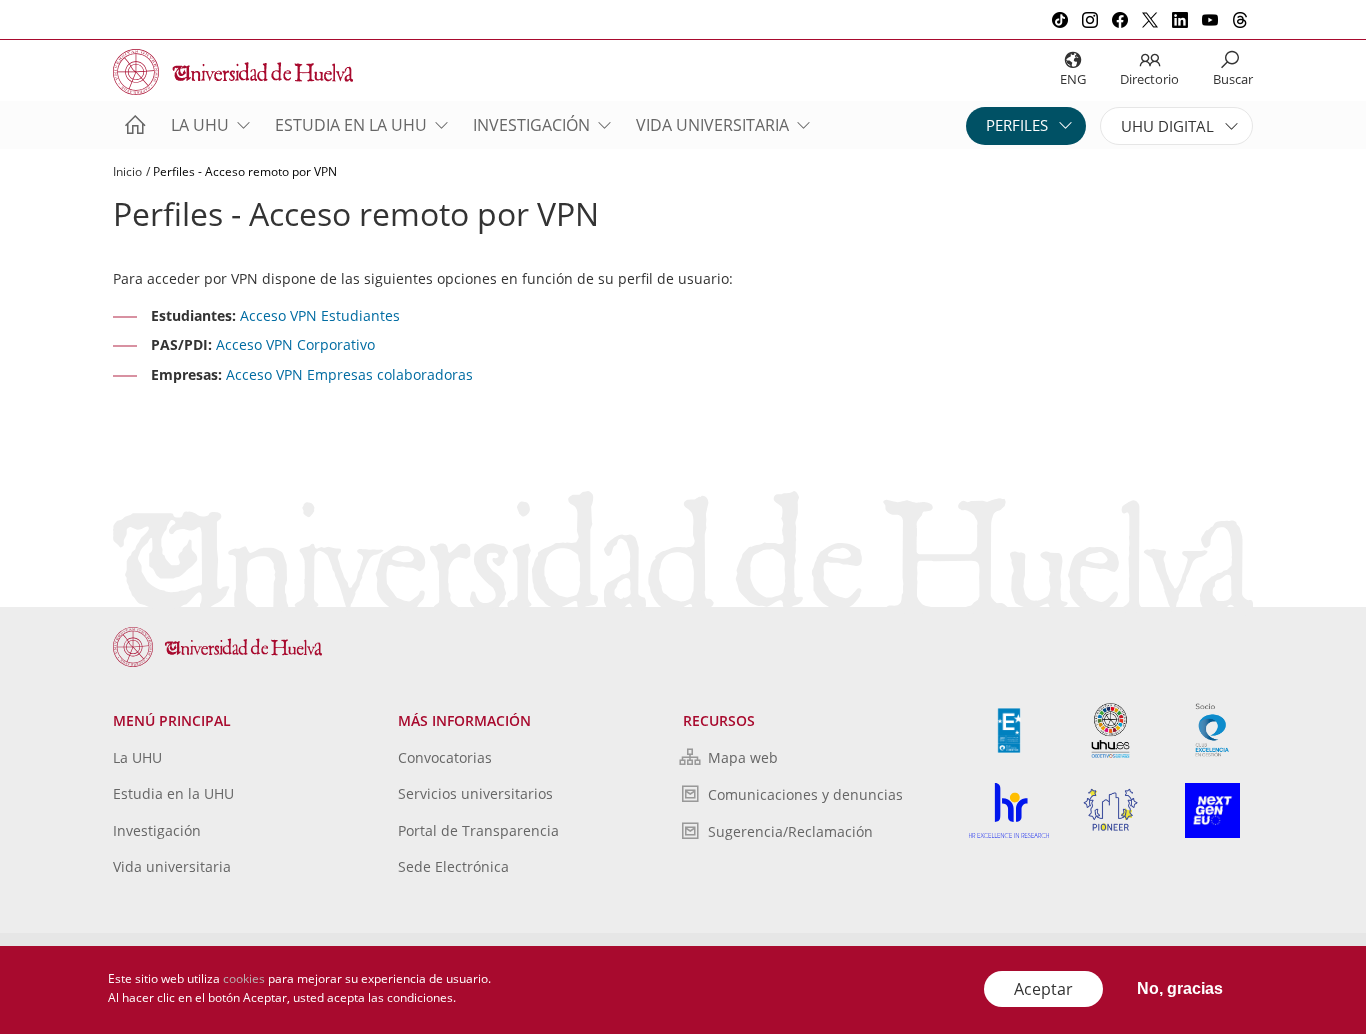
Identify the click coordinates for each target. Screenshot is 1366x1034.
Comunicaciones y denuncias (805, 794)
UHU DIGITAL (1167, 126)
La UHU (200, 125)
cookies (244, 978)
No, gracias (1180, 988)
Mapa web (743, 757)
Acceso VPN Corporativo (295, 344)
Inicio (127, 171)
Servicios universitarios (475, 793)
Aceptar (1043, 989)
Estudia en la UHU (351, 125)
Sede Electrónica (453, 866)
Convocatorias (445, 757)
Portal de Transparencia (478, 830)
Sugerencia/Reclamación (790, 831)
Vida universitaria (712, 125)
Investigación (531, 125)
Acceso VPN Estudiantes (320, 315)
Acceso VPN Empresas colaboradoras (349, 374)
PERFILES (1017, 125)
